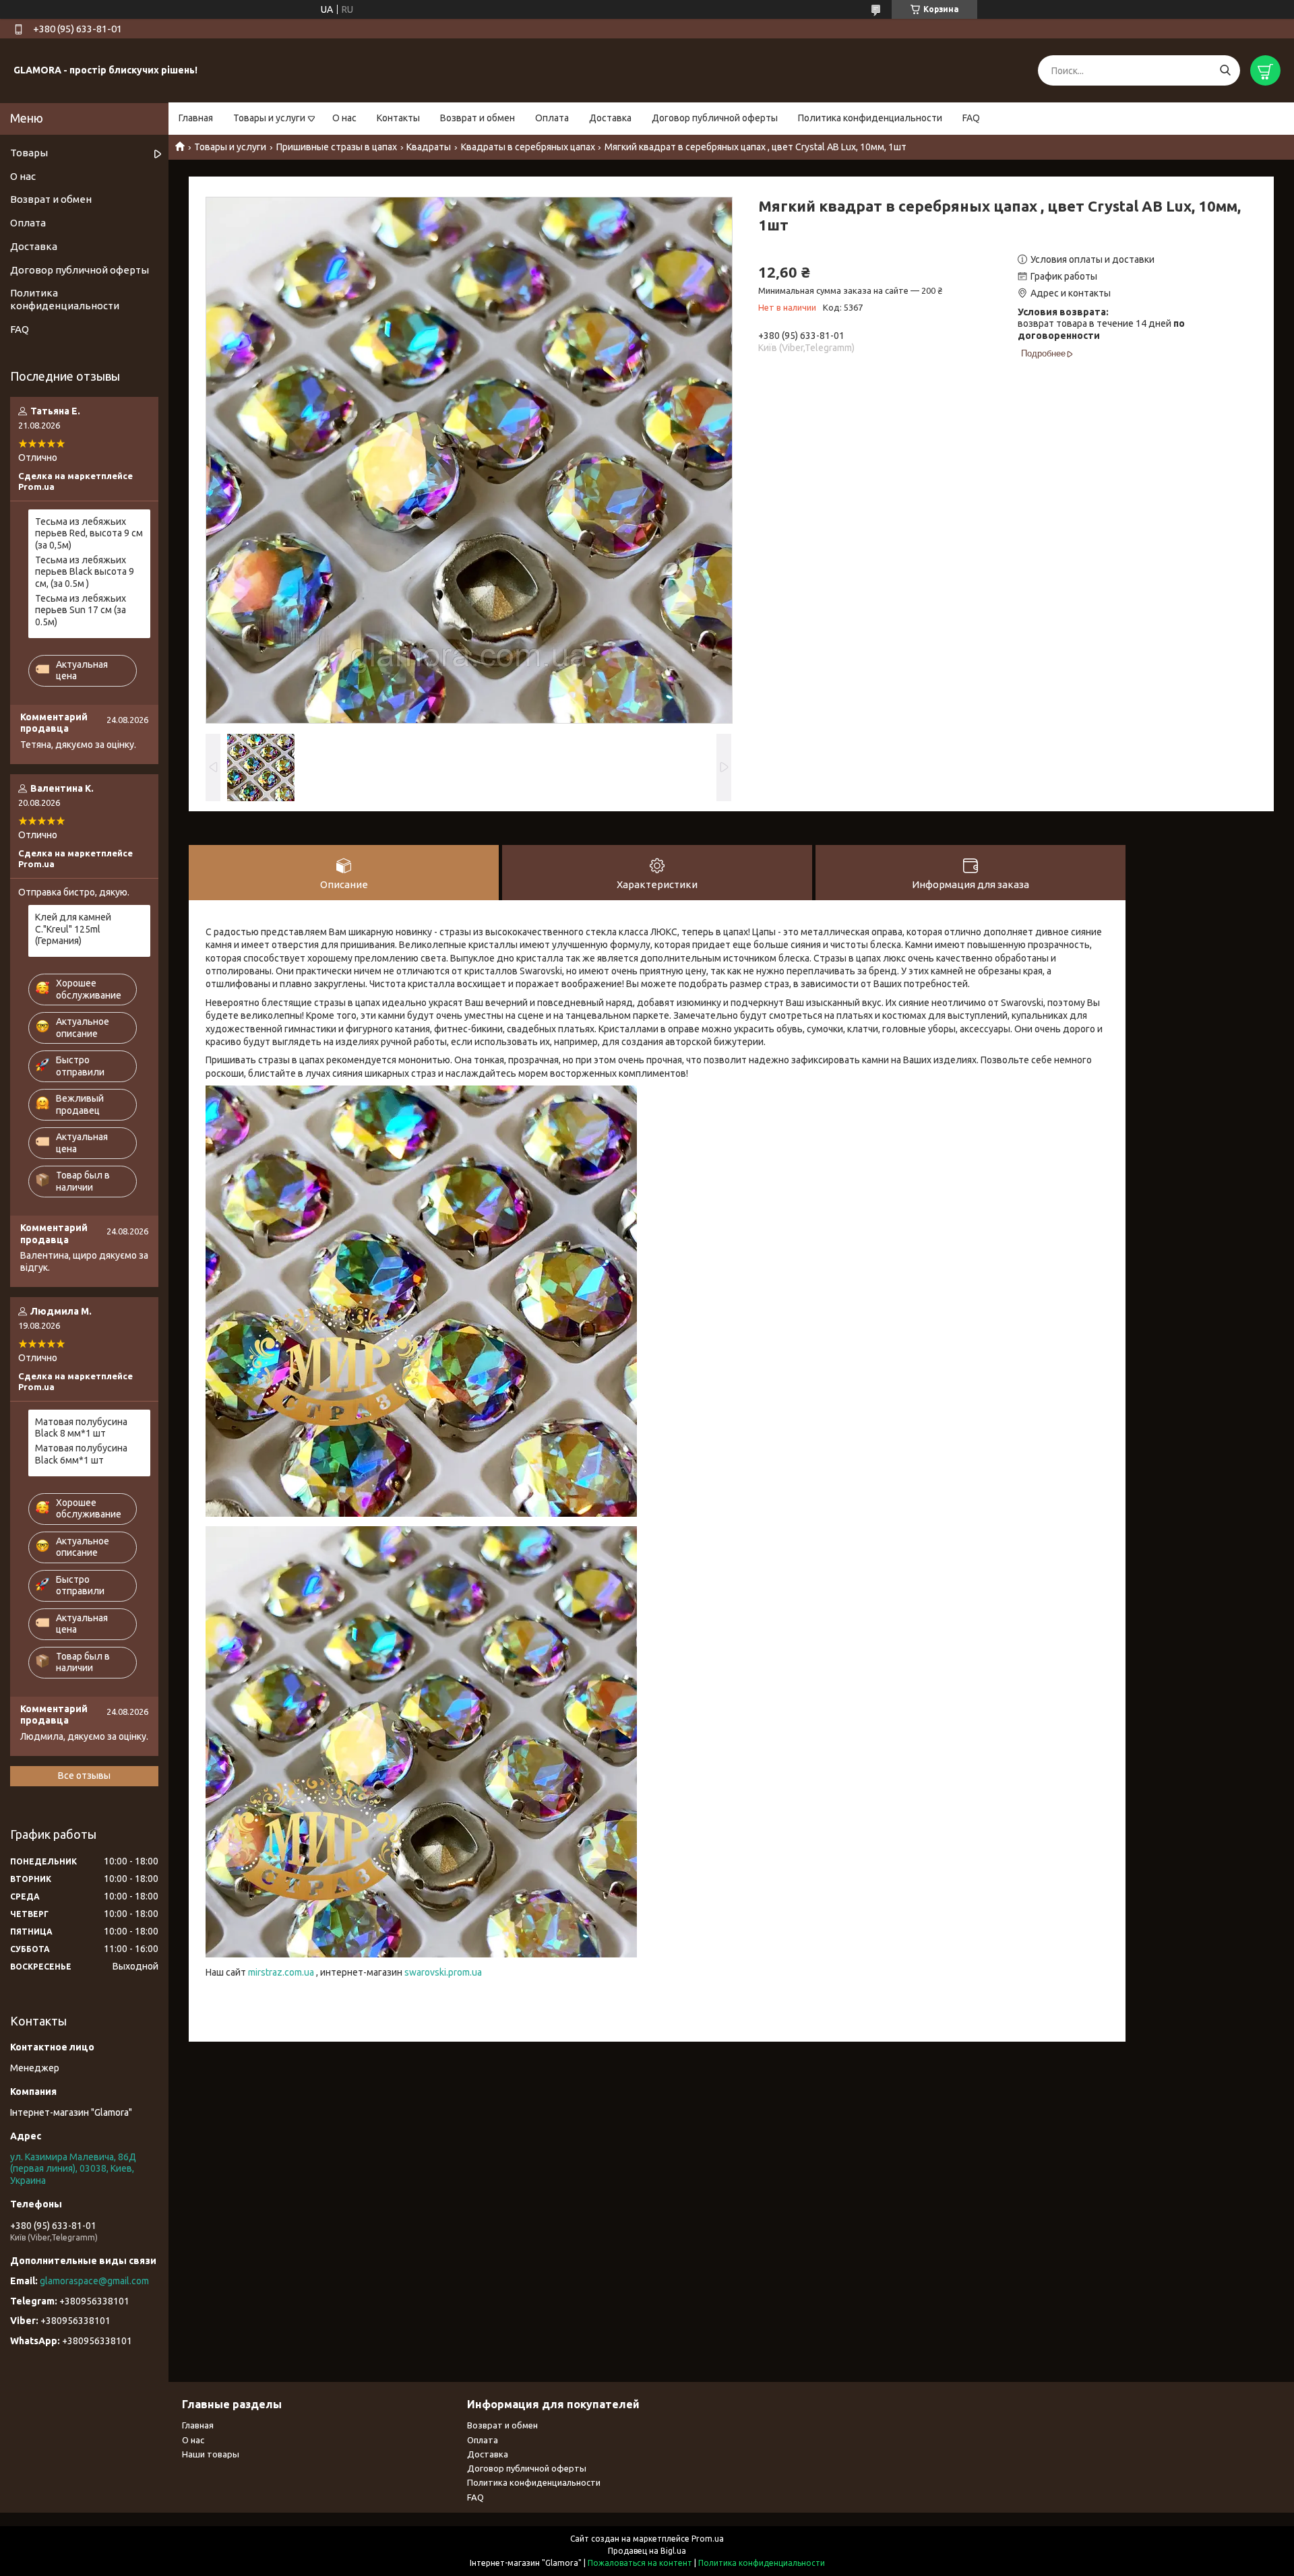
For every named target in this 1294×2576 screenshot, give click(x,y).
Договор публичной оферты (715, 118)
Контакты (398, 118)
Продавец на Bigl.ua (647, 2551)
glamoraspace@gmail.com (94, 2281)
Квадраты (429, 147)
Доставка (610, 118)
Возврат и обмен (477, 118)
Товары (29, 153)
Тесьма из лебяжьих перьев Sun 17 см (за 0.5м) (81, 610)
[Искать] (1225, 70)
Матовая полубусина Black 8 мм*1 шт (81, 1428)
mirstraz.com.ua (281, 1972)
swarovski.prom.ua (443, 1972)
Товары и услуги (269, 118)
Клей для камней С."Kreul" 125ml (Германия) (73, 929)
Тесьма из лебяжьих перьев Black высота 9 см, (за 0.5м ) (85, 572)
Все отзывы (84, 1776)
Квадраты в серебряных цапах (528, 147)
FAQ (971, 118)
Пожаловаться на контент (640, 2563)
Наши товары (211, 2454)
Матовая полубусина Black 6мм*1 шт (81, 1454)
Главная (196, 118)
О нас (344, 118)
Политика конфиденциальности (870, 118)
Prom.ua (708, 2539)
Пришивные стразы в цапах (337, 147)
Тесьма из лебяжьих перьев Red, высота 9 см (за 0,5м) (89, 533)
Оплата (552, 118)
